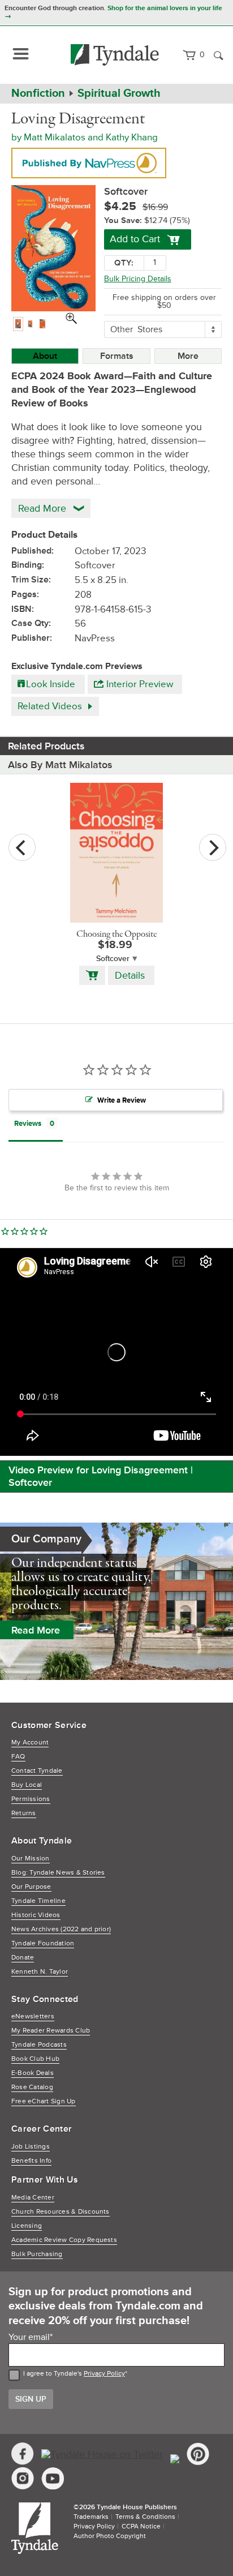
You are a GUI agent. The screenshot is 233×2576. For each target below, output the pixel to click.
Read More (36, 1630)
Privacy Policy (104, 2374)
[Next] (213, 847)
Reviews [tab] (28, 1124)
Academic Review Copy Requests (64, 2240)
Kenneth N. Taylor (40, 1972)
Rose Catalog (32, 2087)
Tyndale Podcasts (39, 2045)
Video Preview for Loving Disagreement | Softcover (101, 1476)
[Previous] (22, 847)
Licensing (27, 2226)
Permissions (31, 1799)
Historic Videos (36, 1915)
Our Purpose (31, 1887)
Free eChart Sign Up (44, 2101)
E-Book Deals (33, 2073)
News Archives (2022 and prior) (61, 1929)
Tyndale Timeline (38, 1901)
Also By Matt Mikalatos (60, 765)
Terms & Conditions (145, 2517)
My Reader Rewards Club (51, 2031)
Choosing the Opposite (116, 935)
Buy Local (27, 1785)
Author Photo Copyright (110, 2536)
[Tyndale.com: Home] (115, 55)
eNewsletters (33, 2016)
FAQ (18, 1757)
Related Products (46, 746)
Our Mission (31, 1859)
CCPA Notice (141, 2526)
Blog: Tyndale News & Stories (58, 1873)
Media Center (33, 2198)
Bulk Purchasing (37, 2254)
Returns (24, 1813)
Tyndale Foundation (43, 1943)
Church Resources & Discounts (61, 2212)
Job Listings (31, 2147)
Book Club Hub (35, 2059)
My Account (30, 1743)
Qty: (124, 263)
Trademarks (91, 2517)
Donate (23, 1958)
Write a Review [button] (122, 1100)
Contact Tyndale (37, 1771)
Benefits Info (31, 2161)
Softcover (113, 959)
